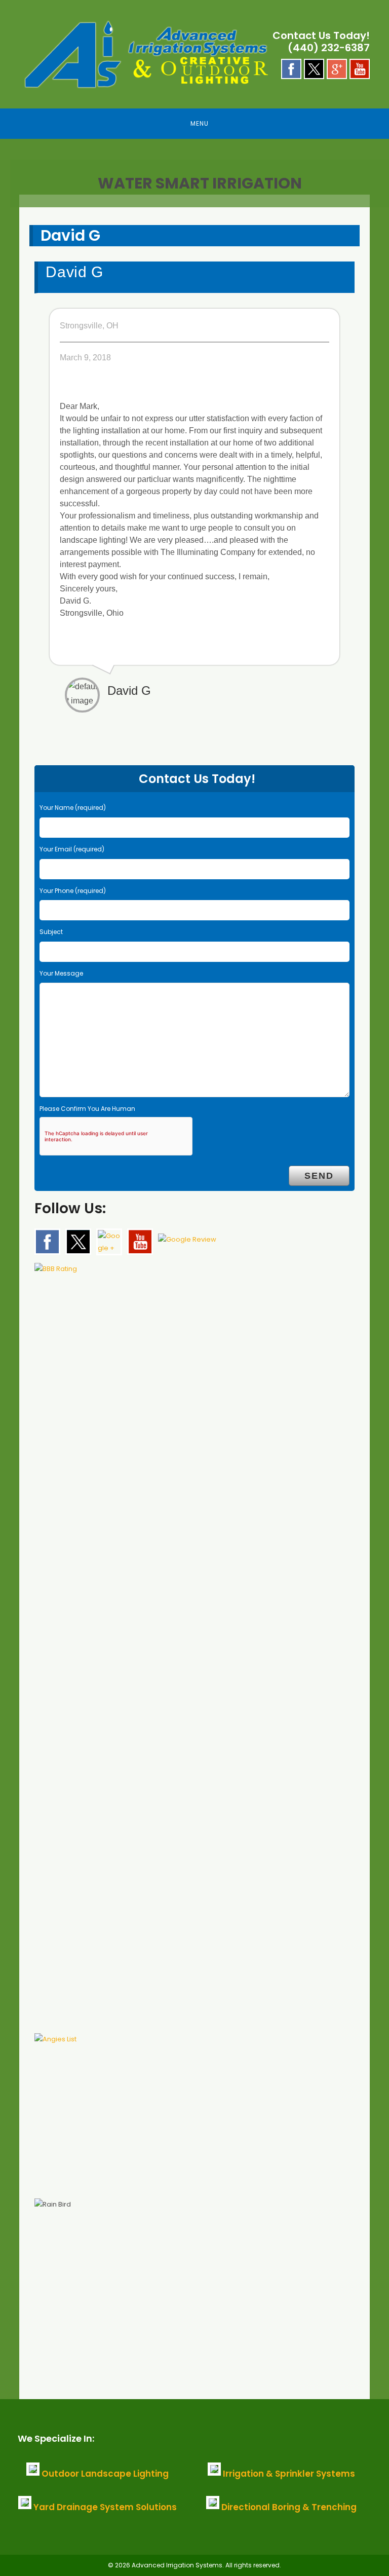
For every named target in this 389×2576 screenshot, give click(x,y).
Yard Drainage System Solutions (105, 2507)
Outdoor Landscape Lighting (105, 2474)
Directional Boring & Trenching (289, 2507)
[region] (194, 177)
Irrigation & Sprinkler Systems (289, 2474)
